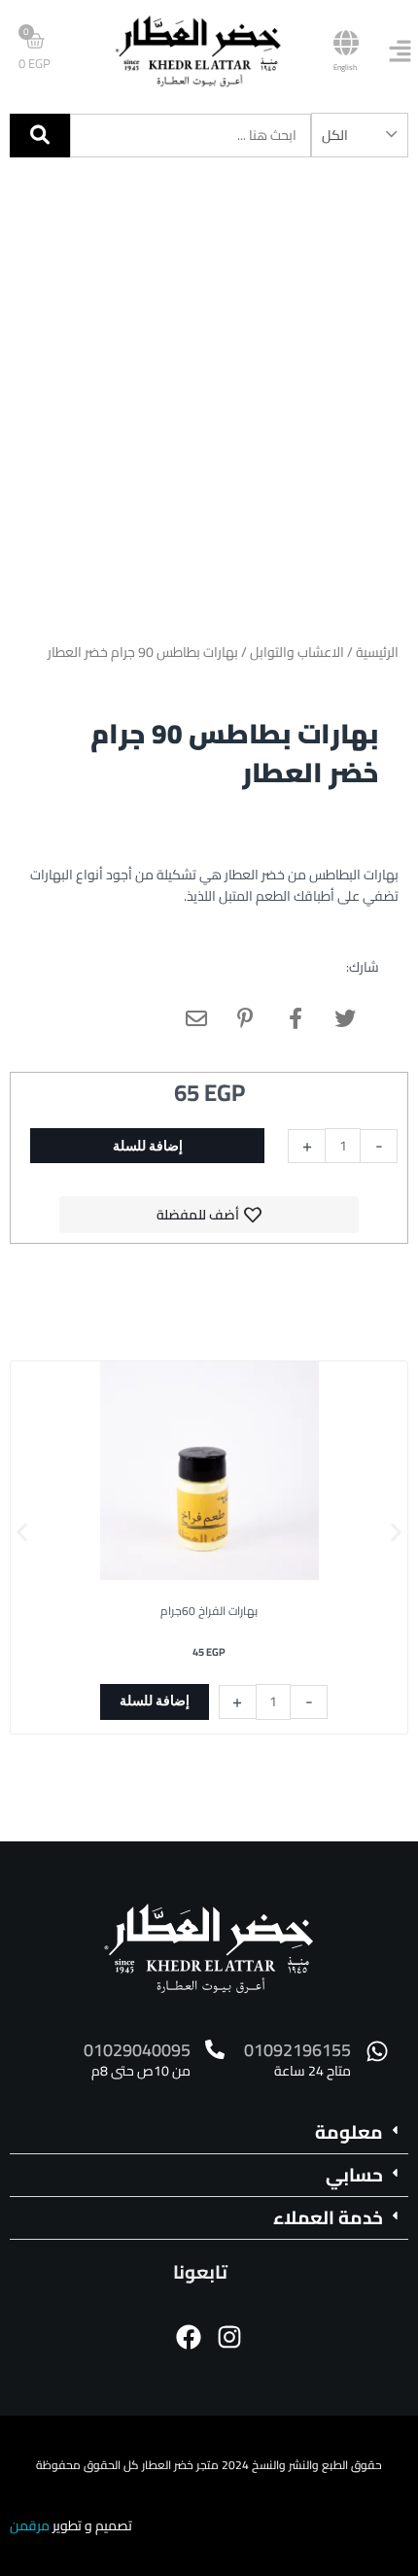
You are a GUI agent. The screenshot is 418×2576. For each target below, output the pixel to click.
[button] (22, 1533)
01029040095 (137, 2050)
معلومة (349, 2132)
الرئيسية (377, 652)
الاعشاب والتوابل (297, 652)
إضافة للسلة (148, 1146)
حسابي (354, 2175)
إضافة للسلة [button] (155, 1700)
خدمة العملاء (328, 2217)
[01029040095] (215, 2049)
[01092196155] (377, 2051)
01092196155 (297, 2050)
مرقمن (30, 2525)
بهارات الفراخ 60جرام (209, 1611)
